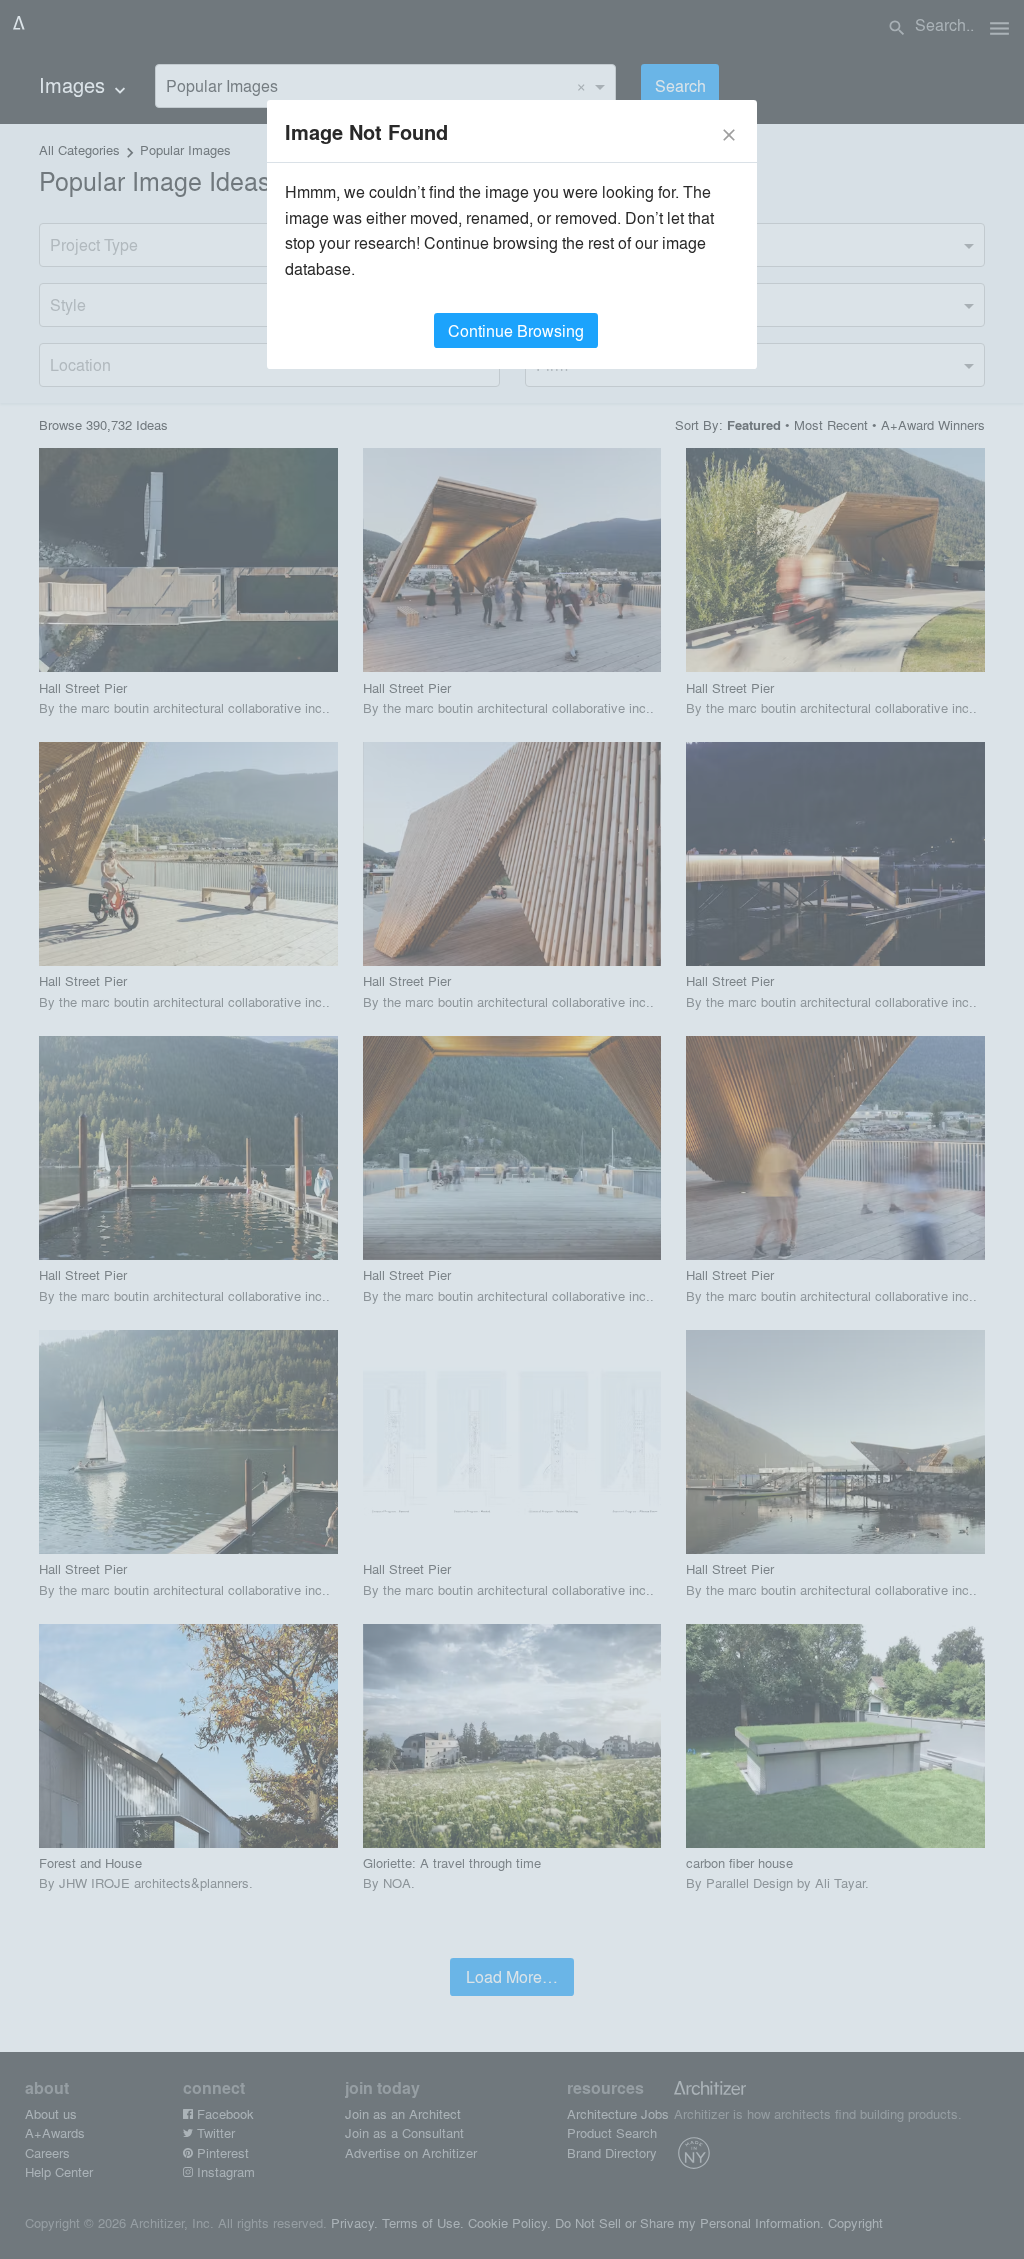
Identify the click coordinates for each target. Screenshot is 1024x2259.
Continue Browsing (516, 330)
